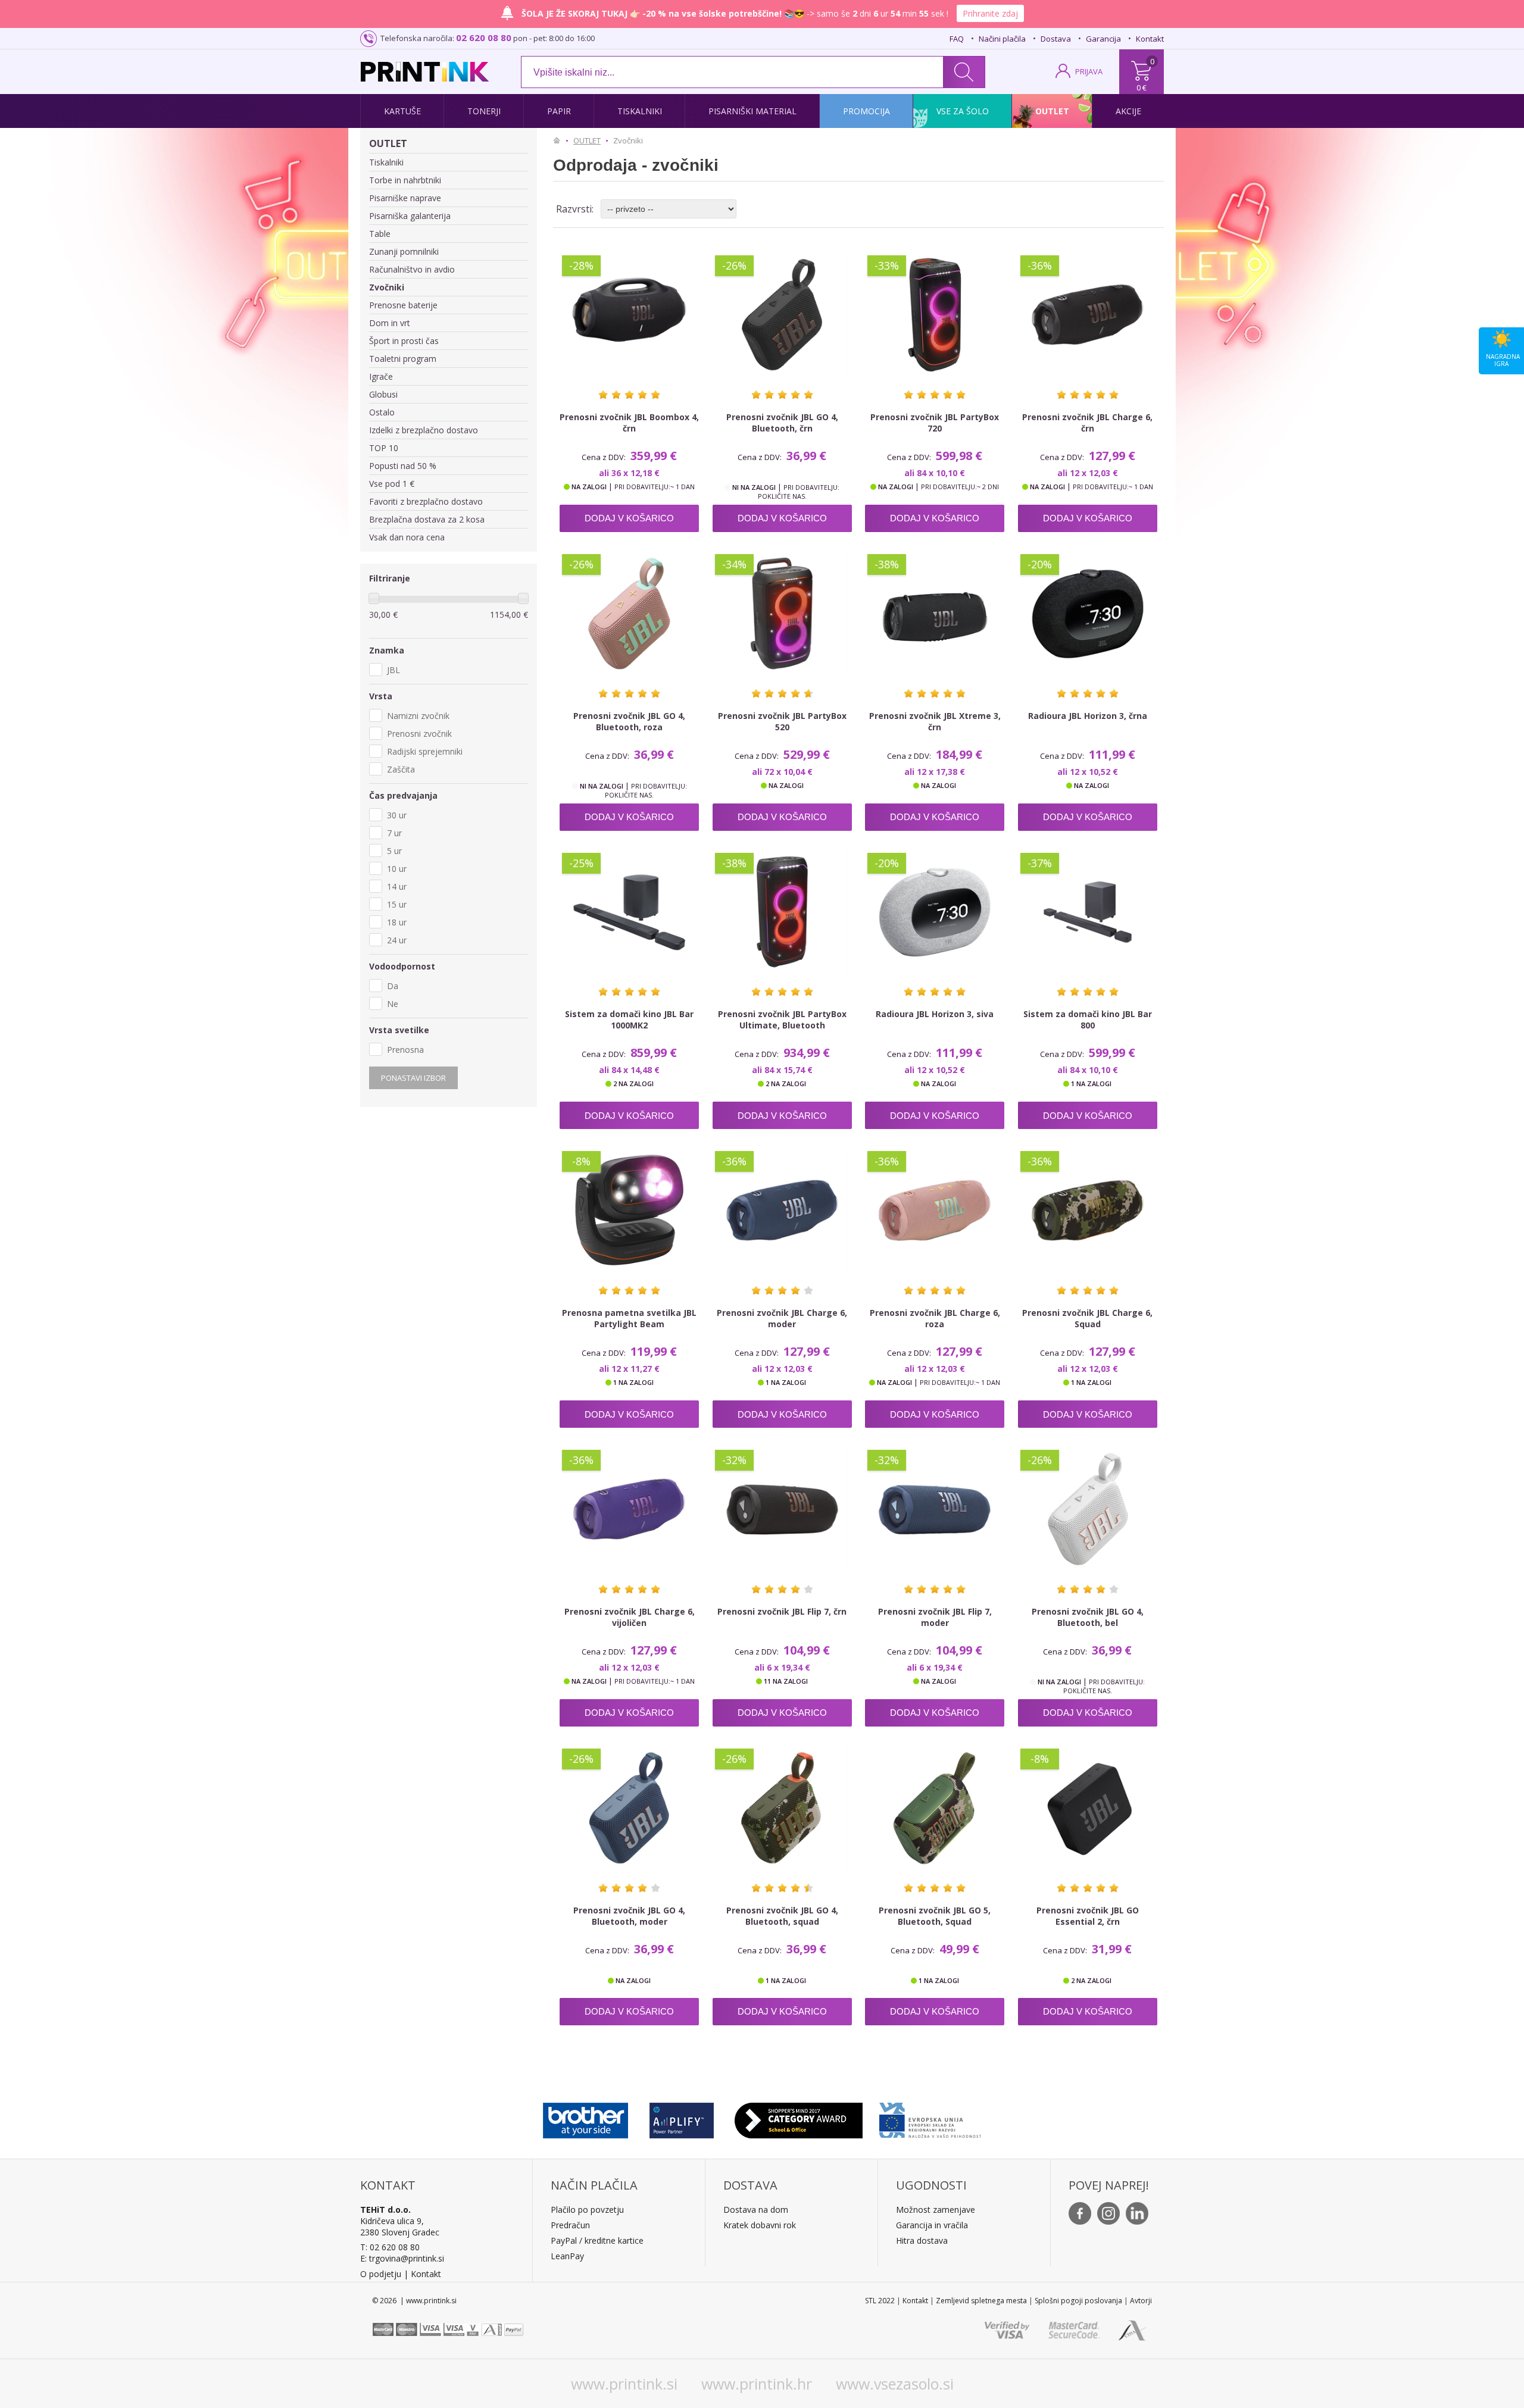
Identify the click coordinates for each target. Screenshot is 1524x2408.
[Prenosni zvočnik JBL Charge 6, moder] (782, 1211)
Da (393, 986)
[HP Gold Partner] (681, 2118)
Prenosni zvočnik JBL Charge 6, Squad (1087, 1318)
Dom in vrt (390, 323)
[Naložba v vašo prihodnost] (930, 2118)
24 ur (397, 940)
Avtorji (1141, 2301)
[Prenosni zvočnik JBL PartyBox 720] (935, 315)
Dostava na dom (756, 2210)
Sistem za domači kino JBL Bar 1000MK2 (629, 1020)
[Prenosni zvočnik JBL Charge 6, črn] (1088, 315)
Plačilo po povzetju (587, 2210)
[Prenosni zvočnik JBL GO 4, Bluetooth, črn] (782, 315)
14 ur (397, 886)
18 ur (397, 922)
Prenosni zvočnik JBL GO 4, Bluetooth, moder (629, 1916)
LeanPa (565, 2256)
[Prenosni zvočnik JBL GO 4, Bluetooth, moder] (629, 1808)
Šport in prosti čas (404, 341)
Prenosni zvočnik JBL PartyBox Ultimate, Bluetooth (782, 1020)
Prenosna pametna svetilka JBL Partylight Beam (629, 1318)
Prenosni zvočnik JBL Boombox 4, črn (629, 423)
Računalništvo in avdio (412, 269)
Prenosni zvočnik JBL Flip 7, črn (782, 1611)
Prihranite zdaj (990, 13)
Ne (393, 1004)
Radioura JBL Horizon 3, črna (1088, 716)
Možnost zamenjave (936, 2210)
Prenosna (405, 1050)
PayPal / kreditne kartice (597, 2240)
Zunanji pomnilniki (404, 251)
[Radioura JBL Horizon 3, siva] (935, 912)
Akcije (1128, 111)
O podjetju (381, 2274)
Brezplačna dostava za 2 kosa (427, 519)
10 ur (397, 869)
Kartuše (402, 111)
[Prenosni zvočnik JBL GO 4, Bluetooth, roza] (629, 614)
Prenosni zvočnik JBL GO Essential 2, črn (1088, 1916)
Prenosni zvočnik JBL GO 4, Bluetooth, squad (782, 1916)
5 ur (394, 851)
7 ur (394, 833)
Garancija (1103, 39)
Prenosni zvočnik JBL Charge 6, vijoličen (630, 1617)
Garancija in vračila (932, 2225)
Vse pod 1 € (392, 484)
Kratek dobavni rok (760, 2225)
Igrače (381, 376)
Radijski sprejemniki (425, 751)
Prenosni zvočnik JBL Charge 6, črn (1087, 423)
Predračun (570, 2225)
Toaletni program (403, 359)
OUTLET (388, 143)
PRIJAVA (1089, 71)
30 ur (397, 815)
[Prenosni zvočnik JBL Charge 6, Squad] (1088, 1211)
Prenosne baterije (403, 305)
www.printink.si (624, 2384)
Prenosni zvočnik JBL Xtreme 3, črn (935, 721)
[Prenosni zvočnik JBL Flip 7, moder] (935, 1509)
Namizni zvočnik (418, 716)
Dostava (1056, 39)
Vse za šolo (963, 111)
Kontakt (1150, 39)
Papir (559, 111)
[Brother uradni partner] (585, 2118)
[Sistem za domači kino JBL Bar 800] (1088, 912)
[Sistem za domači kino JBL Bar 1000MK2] (629, 912)
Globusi (383, 394)
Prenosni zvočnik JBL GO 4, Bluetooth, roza (629, 721)
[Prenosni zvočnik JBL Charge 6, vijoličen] (629, 1509)
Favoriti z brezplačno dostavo (426, 501)
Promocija (866, 111)
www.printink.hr (757, 2384)
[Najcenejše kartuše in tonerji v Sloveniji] (425, 72)
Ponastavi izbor (413, 1078)
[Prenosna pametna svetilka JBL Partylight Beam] (629, 1211)
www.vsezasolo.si (895, 2384)
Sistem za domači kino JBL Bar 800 (1088, 1020)
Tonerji (484, 111)
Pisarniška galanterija (410, 216)
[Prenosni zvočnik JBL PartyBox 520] (782, 614)
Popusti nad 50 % (403, 466)
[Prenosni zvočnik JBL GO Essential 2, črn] (1088, 1808)
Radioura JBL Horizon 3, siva (935, 1014)
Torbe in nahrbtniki (405, 180)
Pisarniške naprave (405, 198)
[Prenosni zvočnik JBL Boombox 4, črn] (629, 315)
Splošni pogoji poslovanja (1078, 2301)
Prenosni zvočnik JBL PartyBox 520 (782, 721)
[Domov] (560, 140)
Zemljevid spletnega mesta (981, 2301)
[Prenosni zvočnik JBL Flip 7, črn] (782, 1509)
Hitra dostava (922, 2240)
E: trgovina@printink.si (402, 2258)
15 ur (397, 904)
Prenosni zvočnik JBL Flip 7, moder (935, 1617)
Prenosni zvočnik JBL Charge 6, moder (782, 1318)
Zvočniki (387, 287)
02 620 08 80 (484, 37)
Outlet (1052, 111)
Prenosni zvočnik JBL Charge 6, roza (935, 1318)
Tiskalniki (640, 111)
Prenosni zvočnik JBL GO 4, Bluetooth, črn (782, 423)
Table (380, 234)
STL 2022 (880, 2301)
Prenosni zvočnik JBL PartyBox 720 (935, 423)
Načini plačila (1002, 39)
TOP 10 (384, 448)
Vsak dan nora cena (407, 537)
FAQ (957, 39)
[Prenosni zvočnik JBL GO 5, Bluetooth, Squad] (935, 1808)
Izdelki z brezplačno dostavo (424, 430)
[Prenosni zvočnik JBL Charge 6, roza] (935, 1211)
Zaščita (401, 769)
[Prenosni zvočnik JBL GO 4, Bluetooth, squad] (782, 1808)
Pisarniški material (752, 111)
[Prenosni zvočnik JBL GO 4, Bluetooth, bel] (1088, 1509)
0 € (1142, 87)
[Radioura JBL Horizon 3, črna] (1088, 614)
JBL (394, 670)
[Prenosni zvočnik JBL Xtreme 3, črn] (935, 614)
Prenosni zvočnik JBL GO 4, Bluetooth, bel (1088, 1617)
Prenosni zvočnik (419, 734)
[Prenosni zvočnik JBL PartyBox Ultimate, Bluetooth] (782, 912)
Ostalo (382, 412)
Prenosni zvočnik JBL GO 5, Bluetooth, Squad (935, 1916)
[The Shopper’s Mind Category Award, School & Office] (799, 2118)
